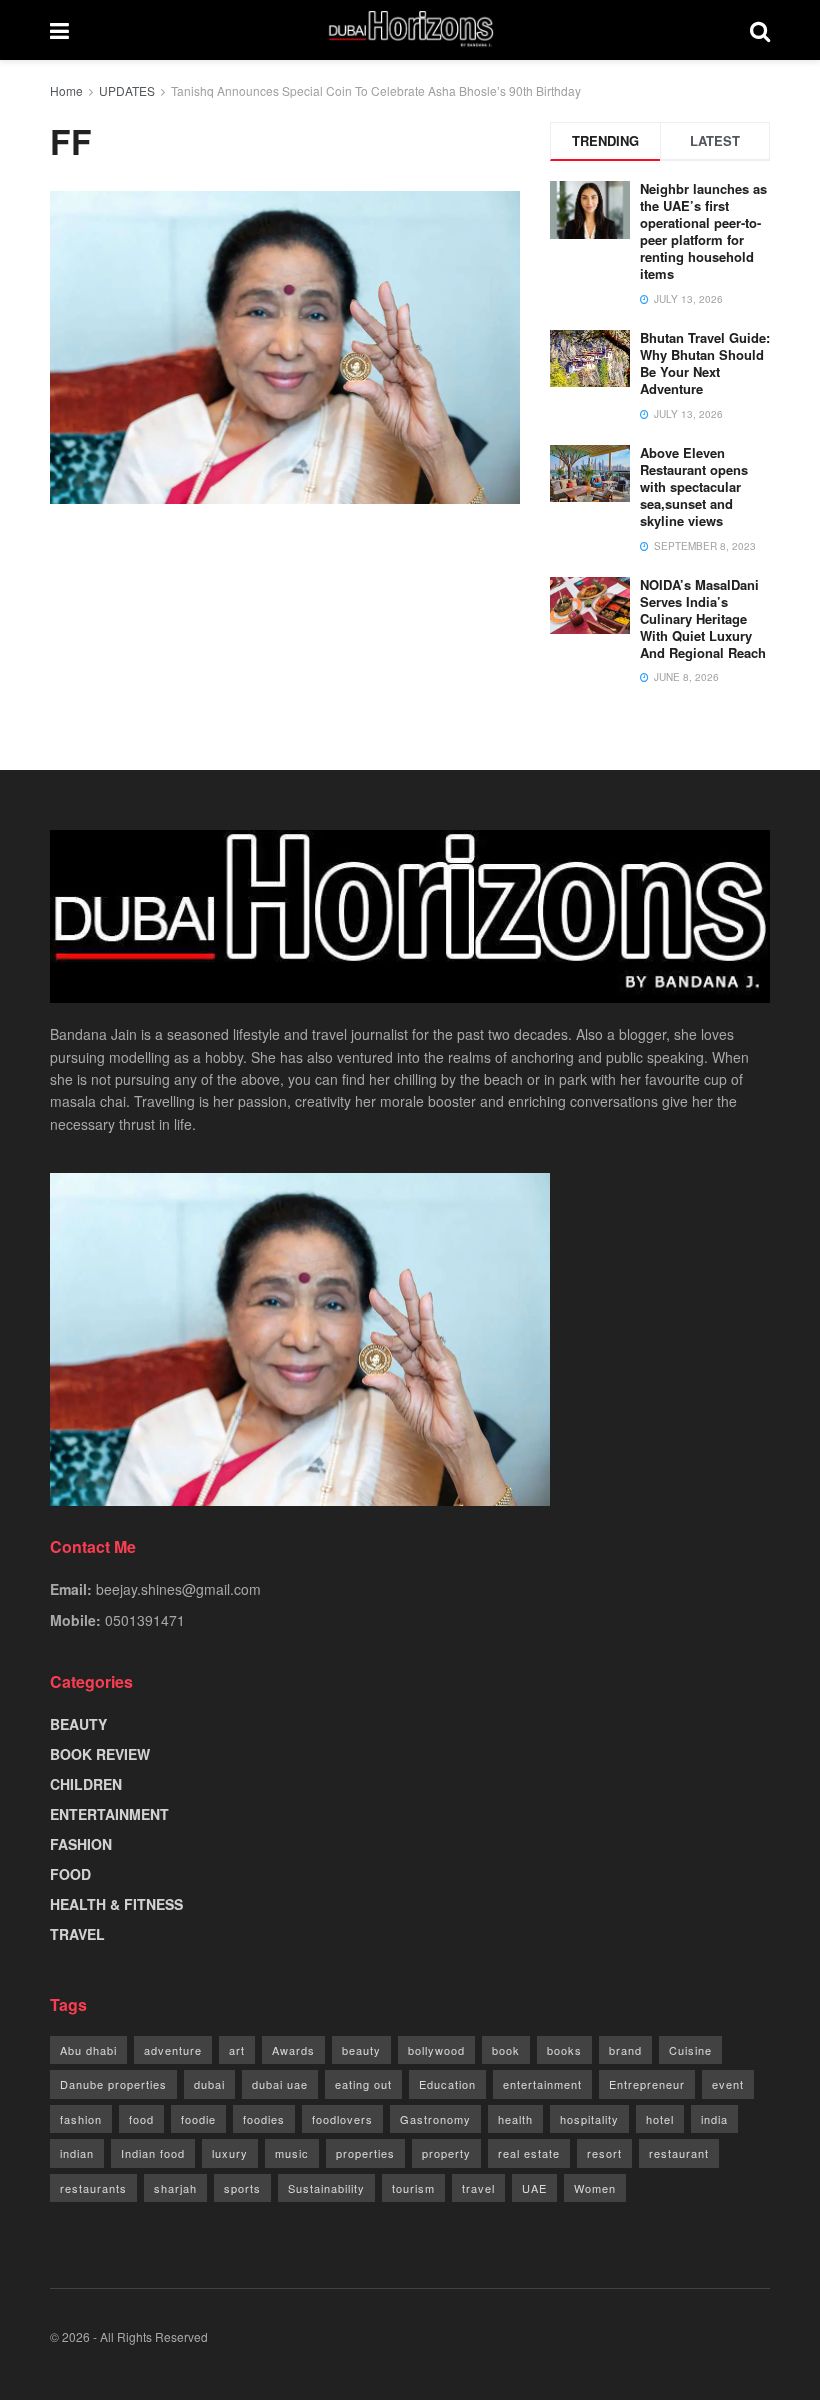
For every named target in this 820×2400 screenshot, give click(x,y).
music (292, 2153)
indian (77, 2153)
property (446, 2153)
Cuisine (690, 2050)
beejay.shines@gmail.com (178, 1589)
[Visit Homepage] (409, 30)
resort (604, 2153)
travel (478, 2188)
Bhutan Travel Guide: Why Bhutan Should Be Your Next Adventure (705, 363)
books (564, 2050)
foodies (264, 2119)
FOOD (70, 1874)
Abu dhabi (88, 2050)
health (515, 2119)
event (728, 2084)
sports (242, 2188)
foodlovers (342, 2119)
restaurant (679, 2153)
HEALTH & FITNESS (116, 1904)
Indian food (153, 2153)
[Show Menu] (59, 30)
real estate (529, 2153)
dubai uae (280, 2084)
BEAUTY (78, 1724)
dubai (209, 2084)
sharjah (175, 2188)
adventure (173, 2050)
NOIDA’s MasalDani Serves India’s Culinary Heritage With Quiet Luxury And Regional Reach (703, 618)
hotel (660, 2119)
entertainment (542, 2084)
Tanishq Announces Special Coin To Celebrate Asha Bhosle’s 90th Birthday (376, 90)
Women (595, 2188)
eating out (363, 2084)
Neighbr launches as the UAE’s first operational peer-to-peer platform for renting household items (703, 230)
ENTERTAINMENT (109, 1814)
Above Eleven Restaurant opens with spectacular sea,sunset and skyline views (694, 486)
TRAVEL (77, 1934)
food (141, 2119)
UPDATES (127, 90)
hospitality (589, 2119)
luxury (230, 2153)
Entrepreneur (647, 2084)
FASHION (81, 1844)
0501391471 (145, 1620)
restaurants (93, 2188)
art (237, 2050)
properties (365, 2153)
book (506, 2050)
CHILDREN (86, 1784)
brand (625, 2050)
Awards (293, 2050)
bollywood (436, 2050)
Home (66, 90)
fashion (81, 2119)
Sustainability (326, 2188)
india (714, 2119)
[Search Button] (760, 30)
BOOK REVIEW (100, 1754)
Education (447, 2084)
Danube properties (113, 2084)
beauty (361, 2050)
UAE (534, 2188)
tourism (413, 2188)
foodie (198, 2119)
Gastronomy (435, 2119)
